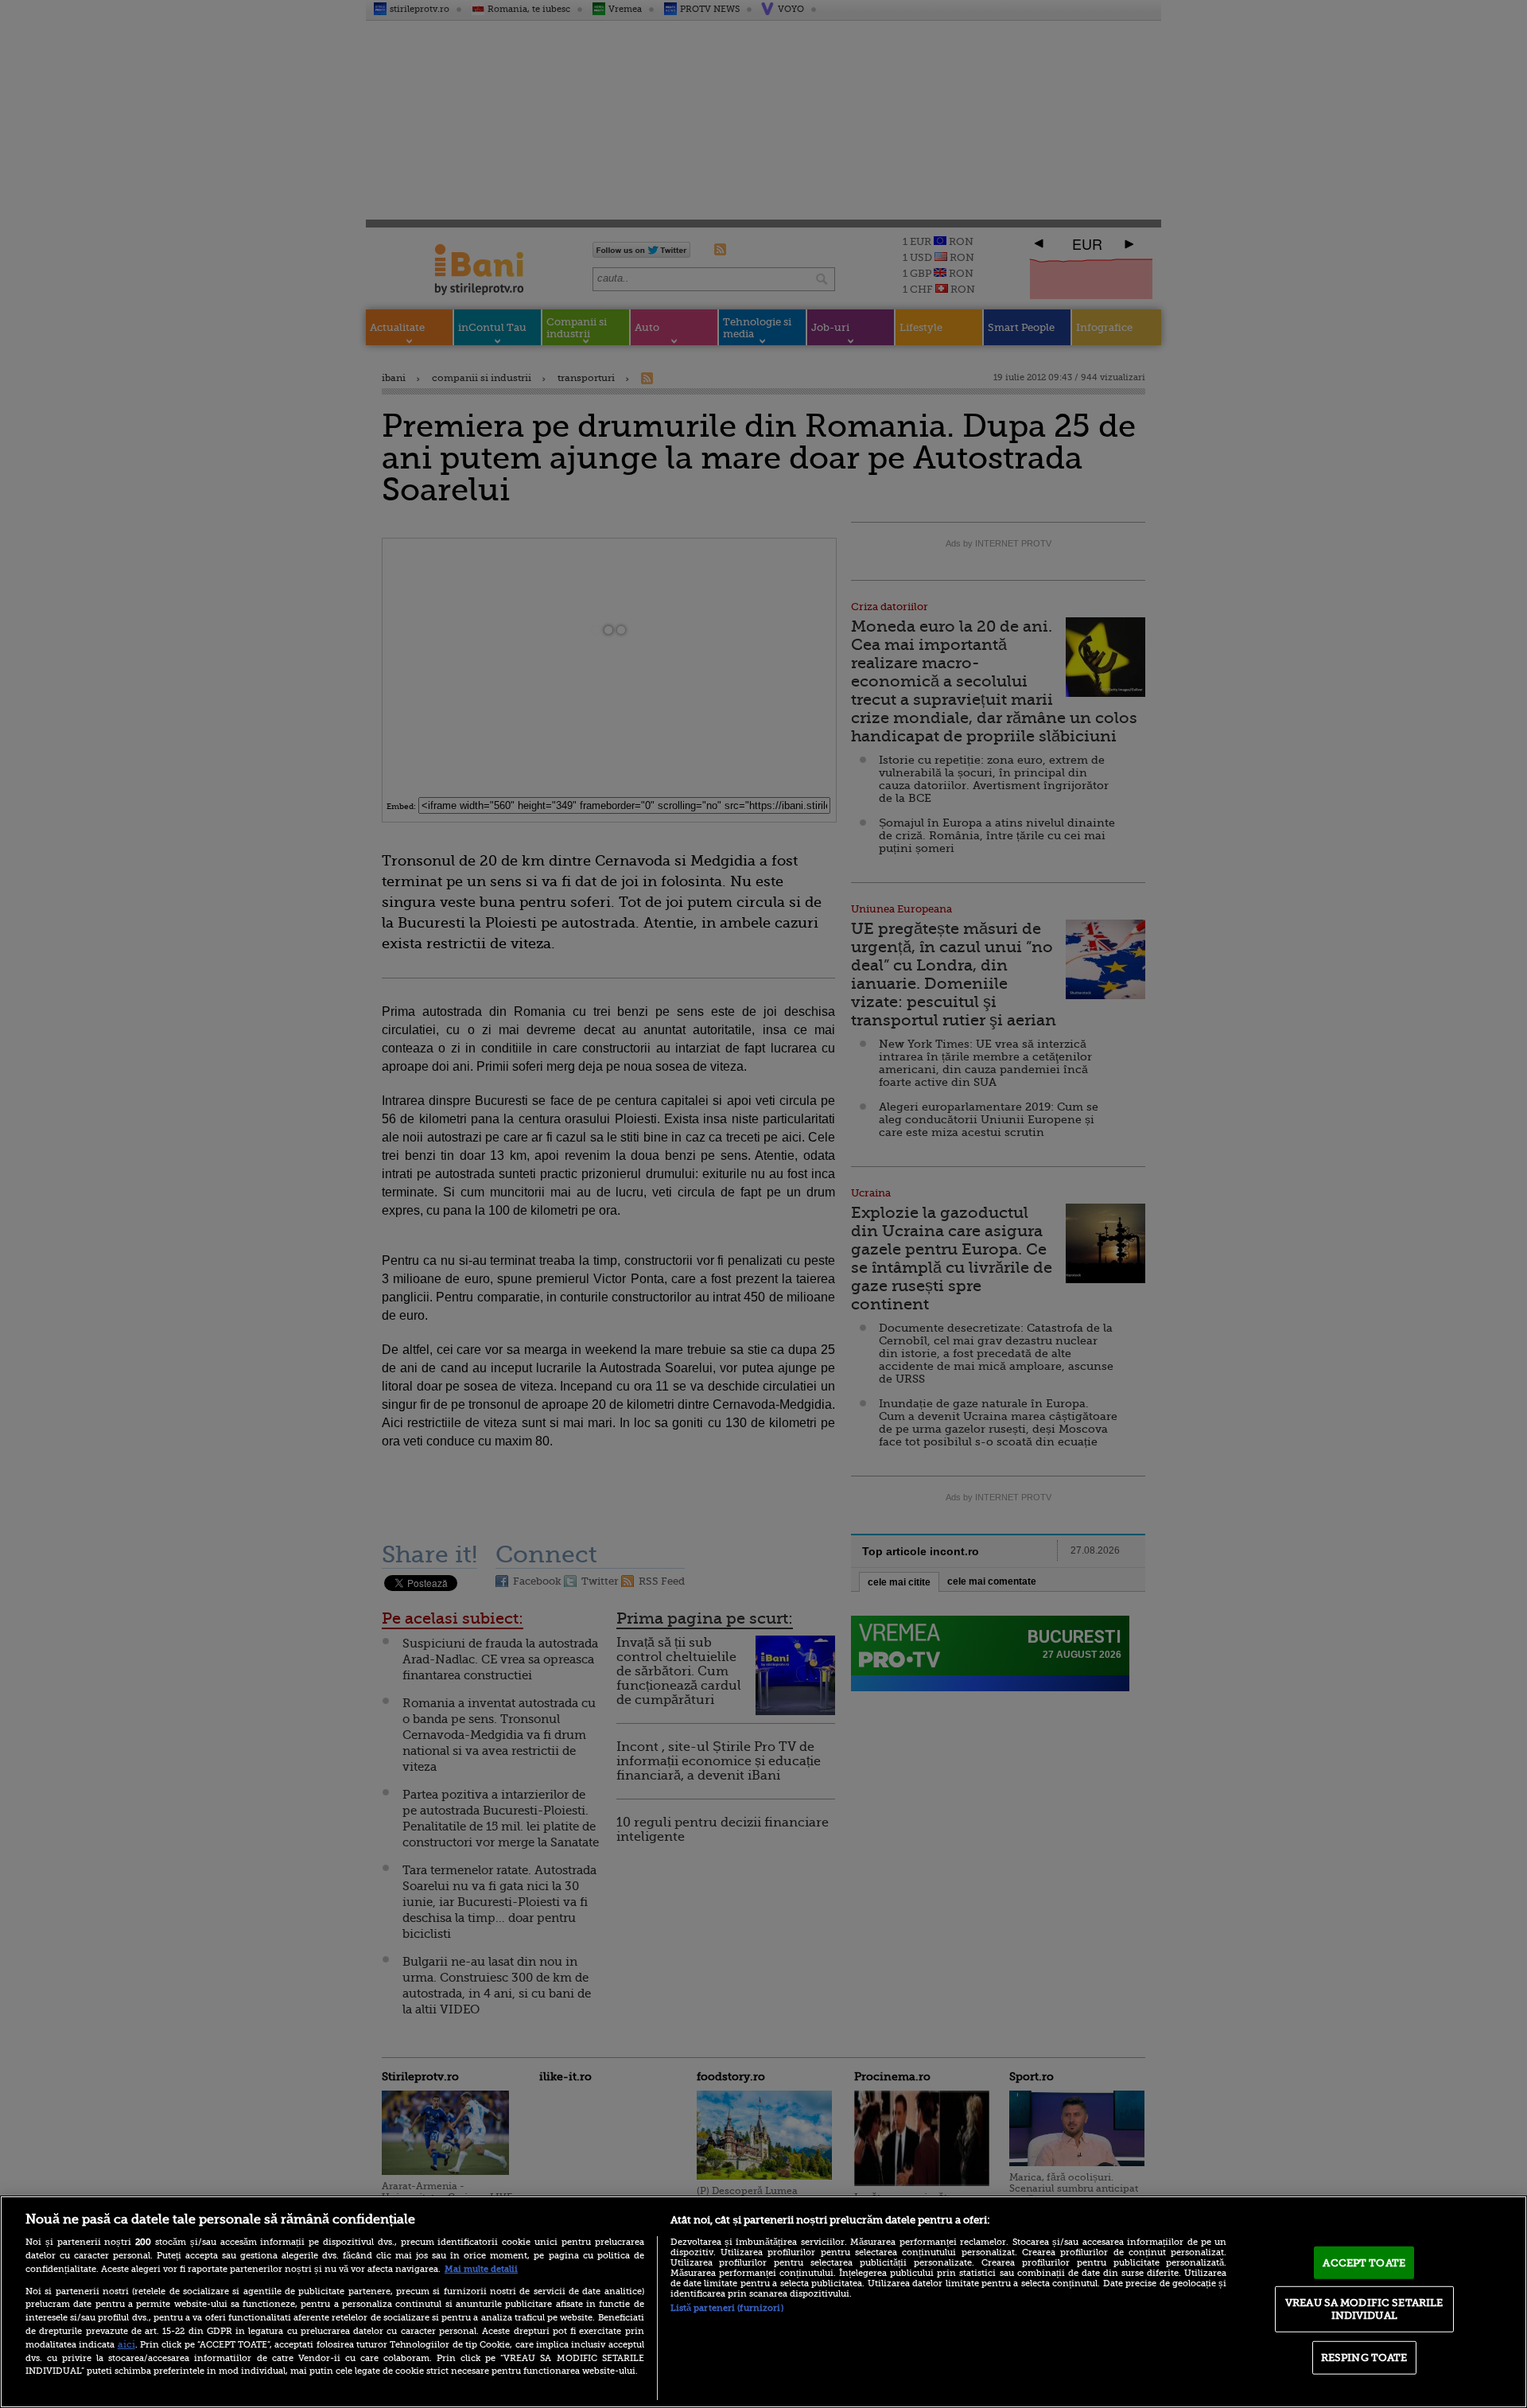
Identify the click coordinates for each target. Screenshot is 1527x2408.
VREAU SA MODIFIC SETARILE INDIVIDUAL (1364, 2309)
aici (126, 2344)
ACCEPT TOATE (1364, 2262)
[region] (763, 2302)
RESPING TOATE (1364, 2357)
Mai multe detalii (481, 2269)
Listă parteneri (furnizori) (727, 2308)
